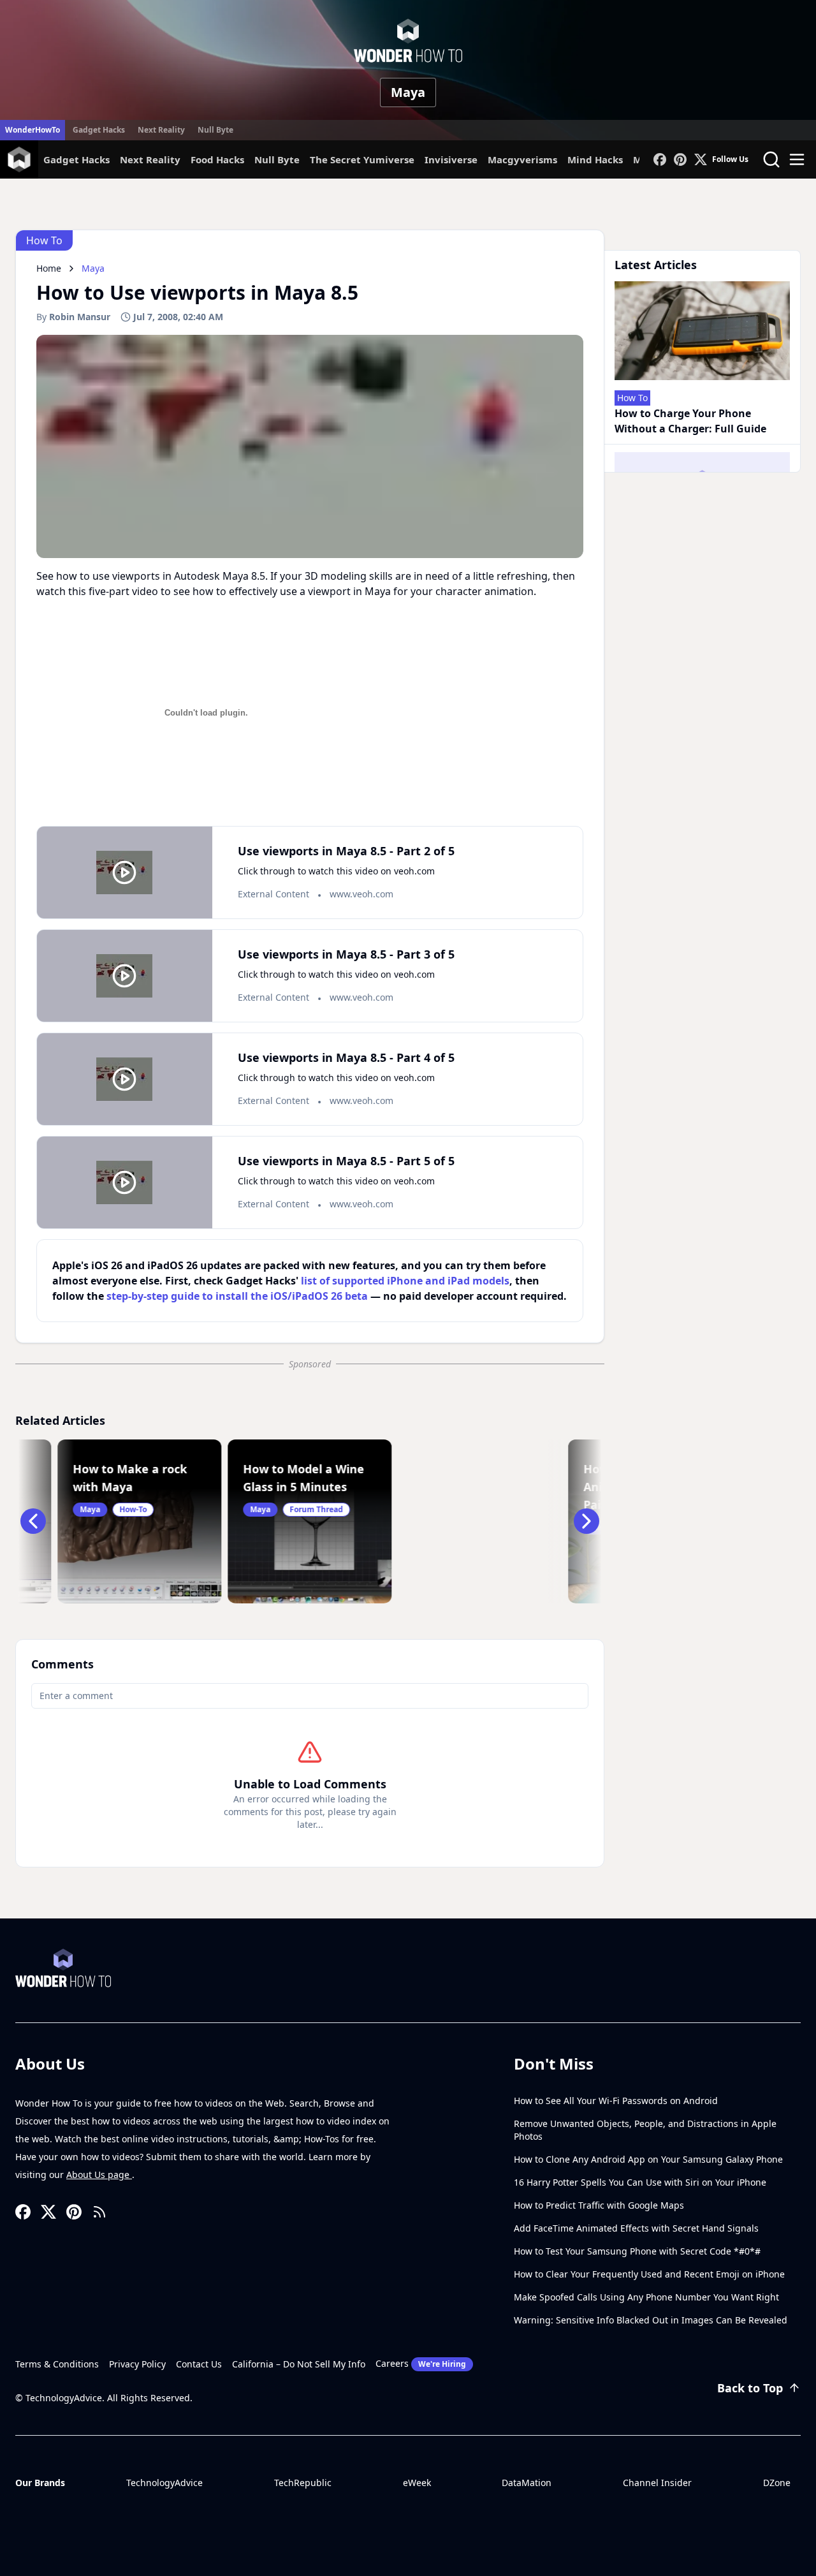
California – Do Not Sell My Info (299, 2364)
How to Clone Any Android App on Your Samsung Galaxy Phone (648, 2159)
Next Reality (161, 130)
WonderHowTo (33, 130)
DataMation (527, 2483)
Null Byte (215, 130)
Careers (421, 2363)
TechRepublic (303, 2483)
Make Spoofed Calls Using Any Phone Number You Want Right (646, 2297)
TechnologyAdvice (164, 2483)
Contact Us (199, 2364)
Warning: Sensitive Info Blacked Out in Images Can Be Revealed (651, 2320)
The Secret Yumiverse (362, 159)
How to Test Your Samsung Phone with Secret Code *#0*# (637, 2251)
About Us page (99, 2175)
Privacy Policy (137, 2364)
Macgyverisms (522, 159)
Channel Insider (657, 2483)
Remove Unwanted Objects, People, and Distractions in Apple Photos (645, 2130)
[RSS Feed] (99, 2212)
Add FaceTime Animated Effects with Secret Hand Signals (636, 2228)
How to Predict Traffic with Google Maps (599, 2205)
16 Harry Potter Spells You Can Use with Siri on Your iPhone (640, 2182)
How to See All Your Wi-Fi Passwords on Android (616, 2101)
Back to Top (750, 2388)
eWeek (417, 2483)
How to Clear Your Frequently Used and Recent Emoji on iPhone (649, 2274)
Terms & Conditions (57, 2364)
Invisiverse (451, 159)
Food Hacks (217, 159)
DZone (777, 2483)
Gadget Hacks (99, 130)
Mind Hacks (595, 159)
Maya (408, 92)
